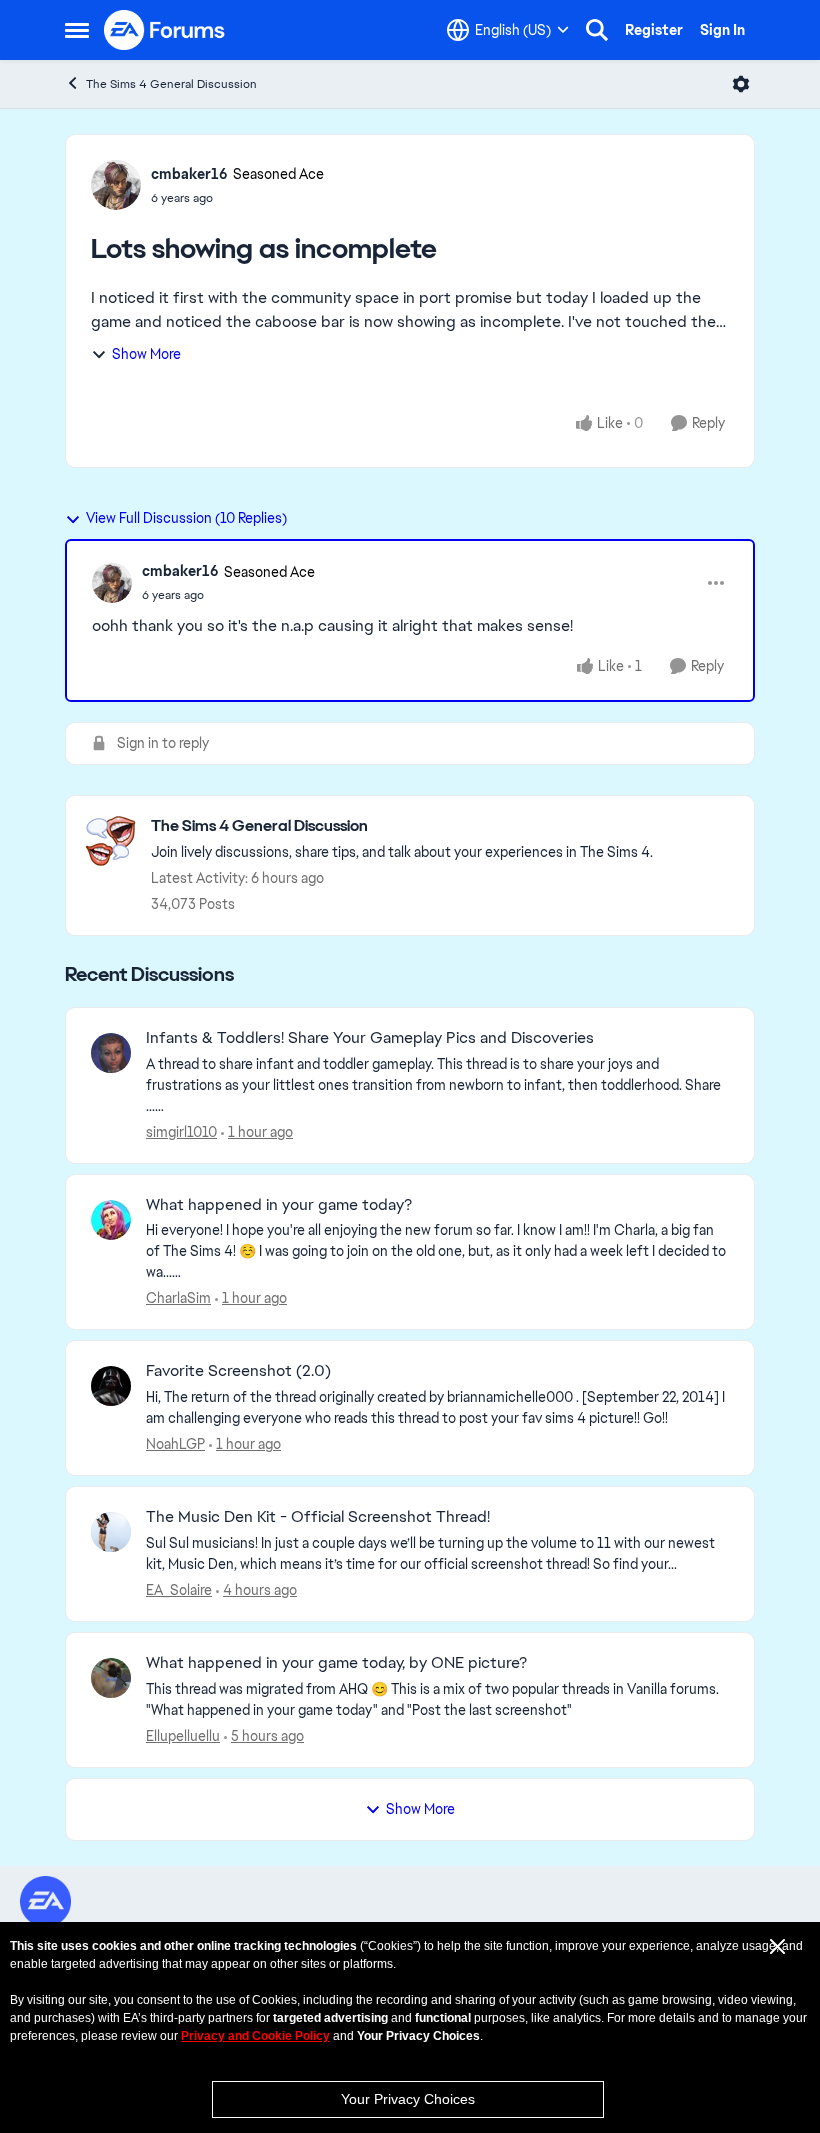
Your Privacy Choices (408, 2099)
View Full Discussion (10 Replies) (186, 518)
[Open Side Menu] (77, 30)
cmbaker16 (189, 174)
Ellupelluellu (183, 1736)
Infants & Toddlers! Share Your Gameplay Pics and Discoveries (370, 1038)
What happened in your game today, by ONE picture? (336, 1663)
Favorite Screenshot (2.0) (238, 1371)
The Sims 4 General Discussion (171, 84)
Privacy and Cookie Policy (255, 2036)
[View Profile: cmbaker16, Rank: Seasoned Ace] (116, 185)
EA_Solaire (179, 1590)
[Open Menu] (741, 84)
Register (654, 30)
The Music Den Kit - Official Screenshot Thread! (318, 1517)
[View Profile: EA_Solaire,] (111, 1532)
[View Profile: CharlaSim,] (111, 1220)
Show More (146, 354)
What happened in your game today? (279, 1205)
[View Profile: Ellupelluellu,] (111, 1678)
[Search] (597, 30)
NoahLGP (175, 1444)
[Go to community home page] (165, 30)
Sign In (722, 30)
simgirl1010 (181, 1132)
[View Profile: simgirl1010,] (111, 1053)
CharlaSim (178, 1298)
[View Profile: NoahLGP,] (111, 1386)
